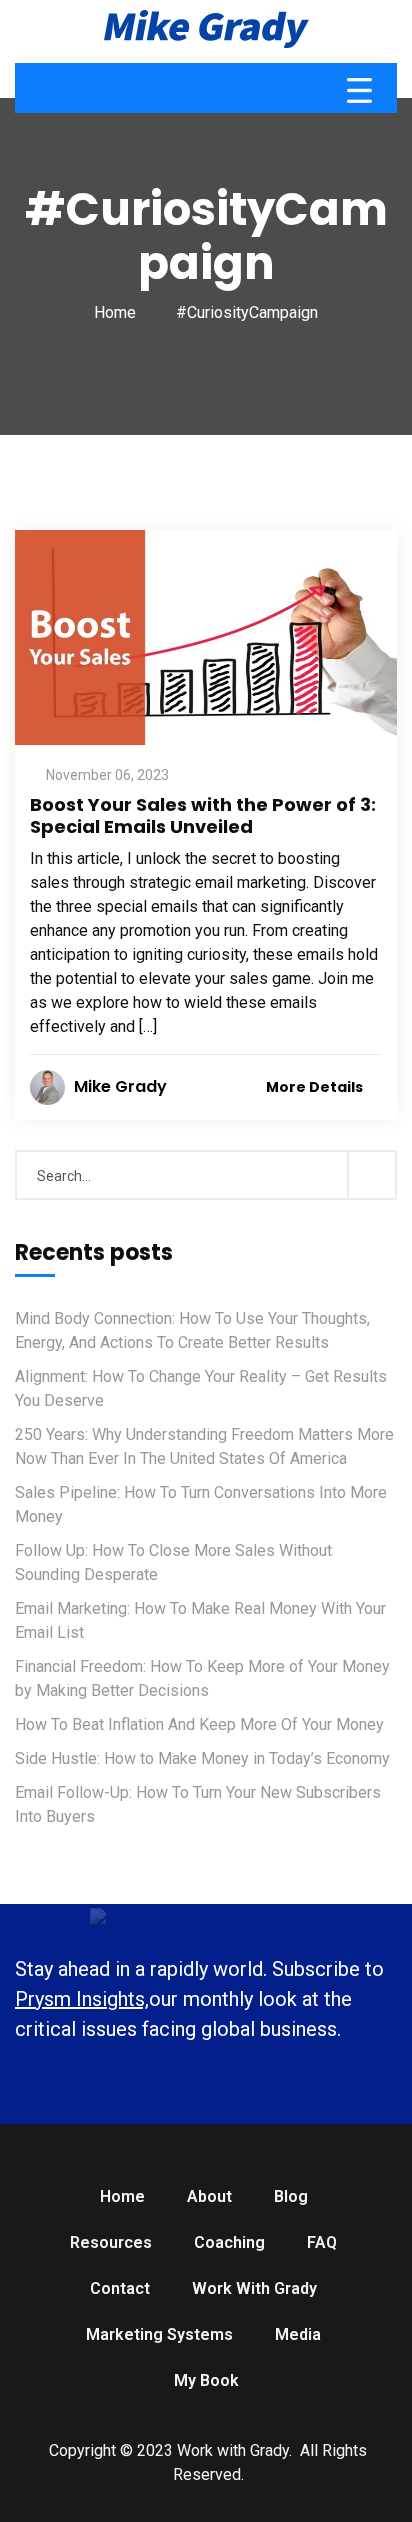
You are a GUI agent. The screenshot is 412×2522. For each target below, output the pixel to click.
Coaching (229, 2242)
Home (115, 312)
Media (298, 2334)
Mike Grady (120, 1086)
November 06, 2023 (107, 775)
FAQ (322, 2242)
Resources (111, 2242)
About (209, 2196)
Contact (120, 2288)
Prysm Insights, (82, 1999)
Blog (291, 2196)
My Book (206, 2380)
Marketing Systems (159, 2334)
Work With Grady (254, 2288)
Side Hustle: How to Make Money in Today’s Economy (202, 1758)
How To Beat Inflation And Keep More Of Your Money (199, 1724)
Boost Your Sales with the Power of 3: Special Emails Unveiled (203, 815)
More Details (316, 1087)
